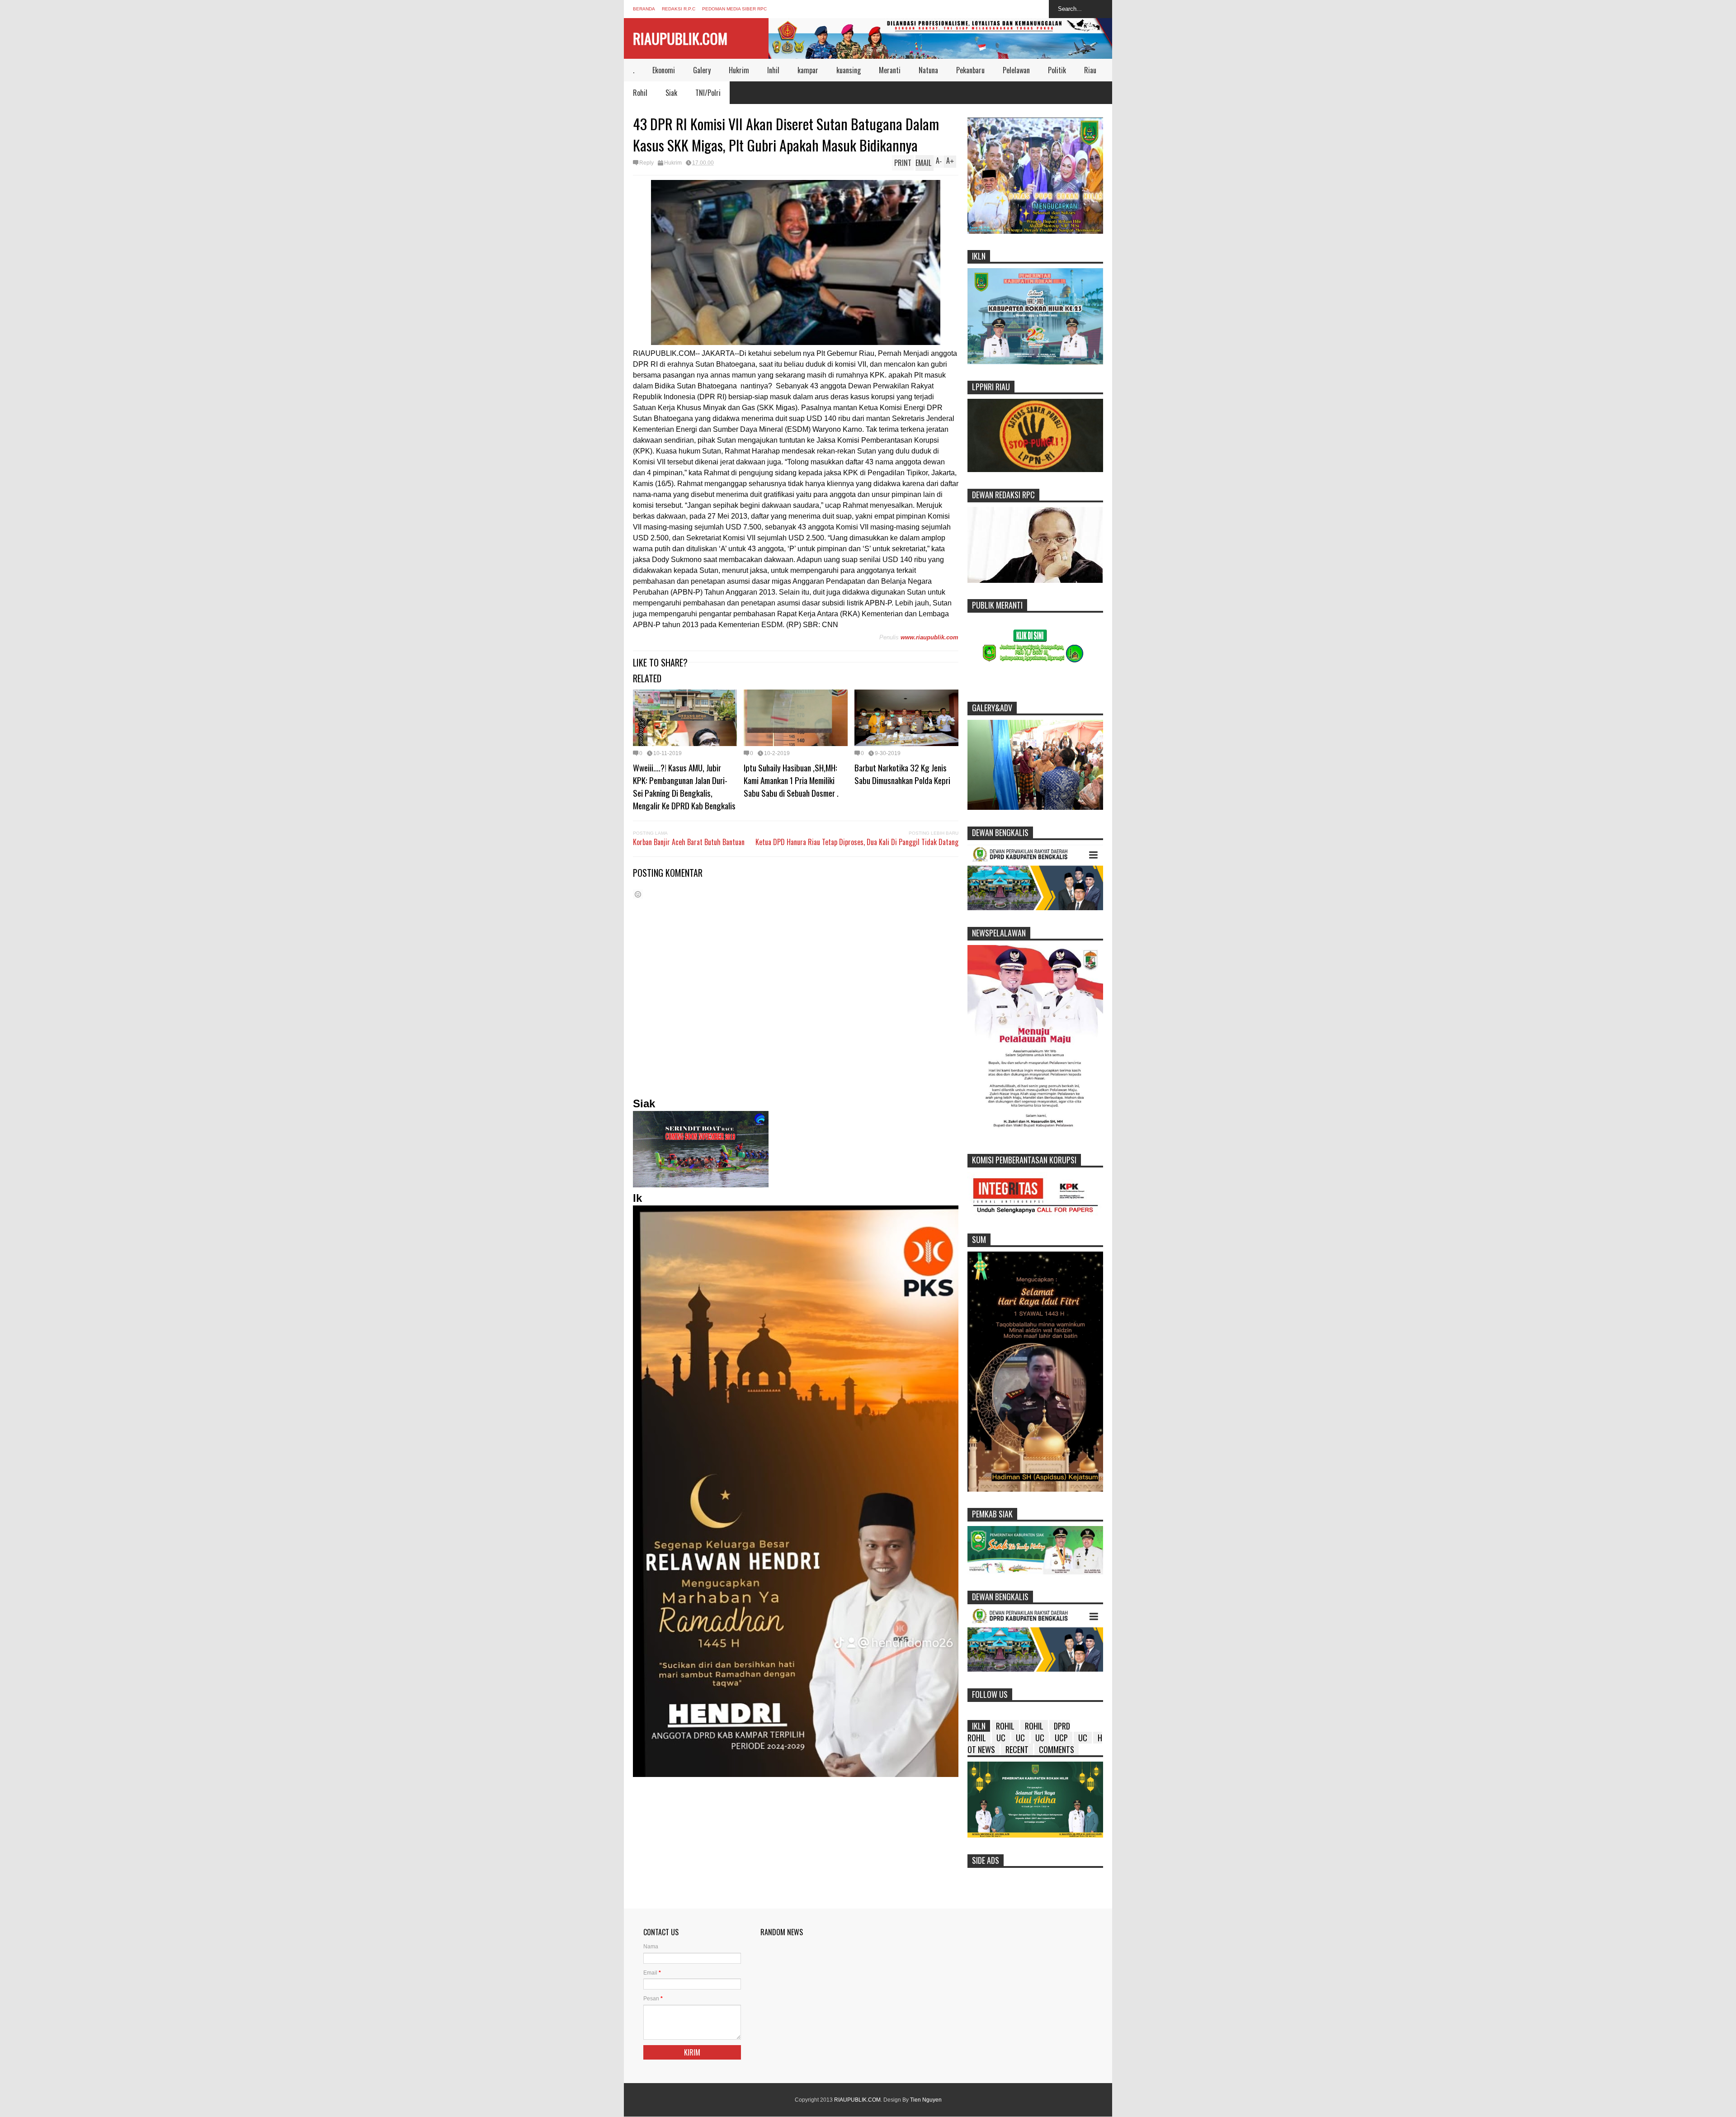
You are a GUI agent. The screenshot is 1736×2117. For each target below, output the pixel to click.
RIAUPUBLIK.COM (680, 38)
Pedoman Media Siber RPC (734, 9)
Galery (702, 70)
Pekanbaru (970, 70)
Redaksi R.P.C (679, 9)
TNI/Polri (708, 93)
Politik (1057, 70)
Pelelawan (1016, 70)
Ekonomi (664, 70)
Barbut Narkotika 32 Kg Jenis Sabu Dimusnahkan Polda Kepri (902, 774)
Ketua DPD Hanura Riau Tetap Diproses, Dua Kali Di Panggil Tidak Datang (857, 842)
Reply (646, 163)
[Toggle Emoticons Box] (638, 894)
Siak (671, 93)
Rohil (640, 93)
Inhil (773, 70)
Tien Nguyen (926, 2100)
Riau (1090, 70)
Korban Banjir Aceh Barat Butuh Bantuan (689, 842)
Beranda (644, 9)
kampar (808, 70)
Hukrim (739, 70)
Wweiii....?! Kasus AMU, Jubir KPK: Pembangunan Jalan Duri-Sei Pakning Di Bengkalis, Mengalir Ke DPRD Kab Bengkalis (684, 786)
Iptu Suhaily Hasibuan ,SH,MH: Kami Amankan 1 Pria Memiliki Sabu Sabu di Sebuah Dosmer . (791, 780)
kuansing (849, 70)
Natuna (928, 70)
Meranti (890, 70)
